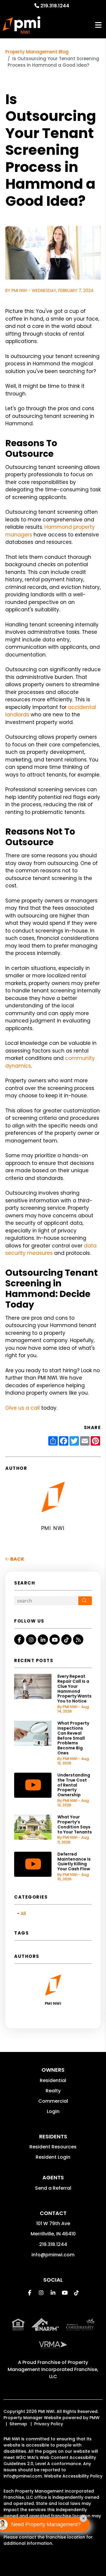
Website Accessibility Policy (73, 2476)
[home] (21, 25)
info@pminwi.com (53, 2255)
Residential (53, 2080)
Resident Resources (53, 2147)
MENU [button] (98, 25)
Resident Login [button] (53, 2157)
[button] (19, 1640)
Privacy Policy (49, 2424)
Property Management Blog (37, 52)
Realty (53, 2091)
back (17, 1559)
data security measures (51, 1250)
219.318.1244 (55, 6)
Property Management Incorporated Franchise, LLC (53, 2369)
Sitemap (18, 2424)
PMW (95, 2418)
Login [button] (53, 2111)
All (23, 1913)
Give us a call (23, 1408)
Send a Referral (53, 2188)
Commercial (53, 2101)
